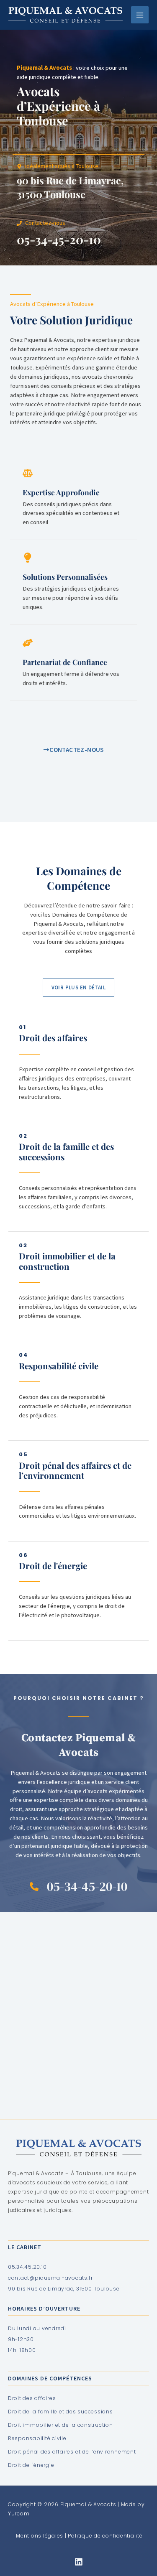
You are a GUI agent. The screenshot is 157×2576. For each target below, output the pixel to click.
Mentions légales (40, 2536)
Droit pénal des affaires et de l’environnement (75, 1470)
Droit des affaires (53, 1038)
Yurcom (19, 2514)
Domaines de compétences (50, 2378)
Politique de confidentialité (105, 2536)
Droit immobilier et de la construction (67, 1261)
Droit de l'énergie (53, 1566)
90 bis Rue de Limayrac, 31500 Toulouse (70, 187)
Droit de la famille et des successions (66, 1152)
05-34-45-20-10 (59, 239)
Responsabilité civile (59, 1366)
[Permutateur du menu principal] (140, 15)
